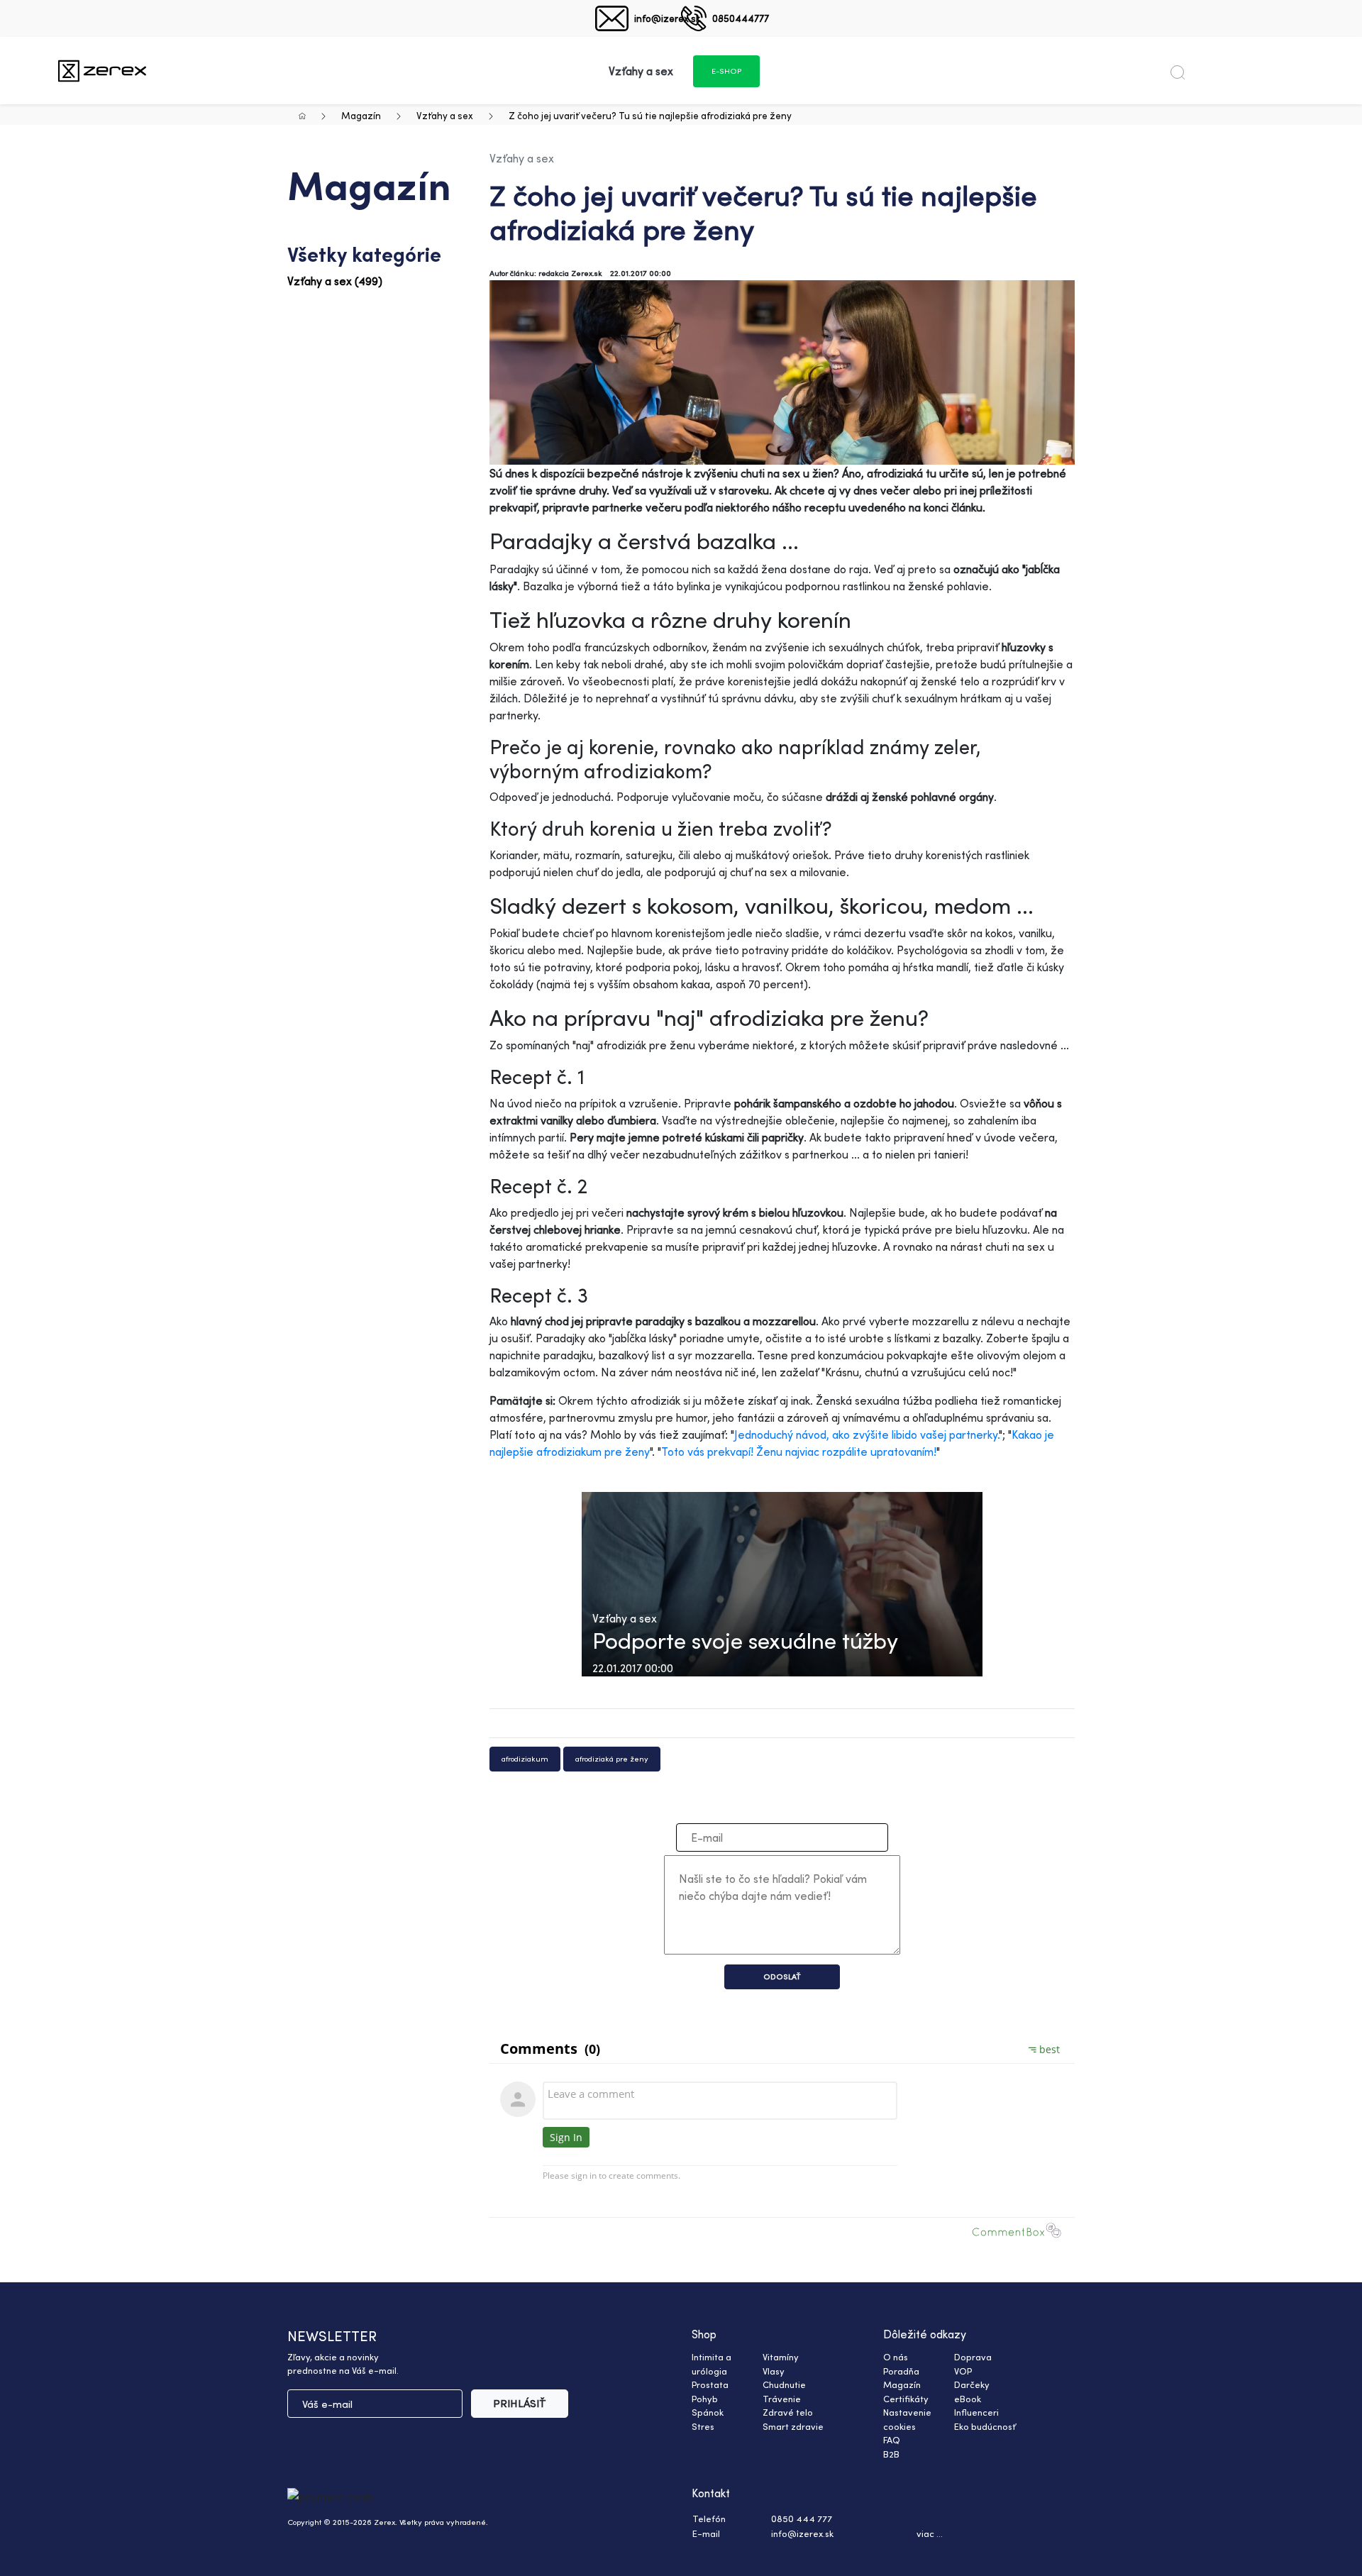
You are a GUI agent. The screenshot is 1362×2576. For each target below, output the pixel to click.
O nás (896, 2357)
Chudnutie (784, 2384)
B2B (891, 2454)
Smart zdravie (793, 2426)
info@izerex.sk (667, 18)
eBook (968, 2399)
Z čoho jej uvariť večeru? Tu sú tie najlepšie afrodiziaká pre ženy (650, 115)
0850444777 (741, 18)
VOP (963, 2371)
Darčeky (972, 2384)
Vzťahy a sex (445, 115)
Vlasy (774, 2371)
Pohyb (705, 2399)
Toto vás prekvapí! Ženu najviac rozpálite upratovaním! (799, 1452)
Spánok (708, 2412)
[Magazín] (102, 71)
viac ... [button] (930, 2533)
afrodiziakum (525, 1759)
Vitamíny (781, 2357)
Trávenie (782, 2399)
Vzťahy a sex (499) (335, 281)
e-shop (726, 71)
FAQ (892, 2440)
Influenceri (976, 2412)
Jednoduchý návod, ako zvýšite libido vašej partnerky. (867, 1435)
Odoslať (782, 1977)
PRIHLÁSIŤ (520, 2403)
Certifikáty (906, 2399)
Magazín (361, 115)
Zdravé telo (788, 2412)
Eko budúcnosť (985, 2426)
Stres (703, 2426)
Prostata (710, 2384)
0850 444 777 (802, 2519)
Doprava (973, 2357)
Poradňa (901, 2371)
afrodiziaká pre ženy (612, 1759)
